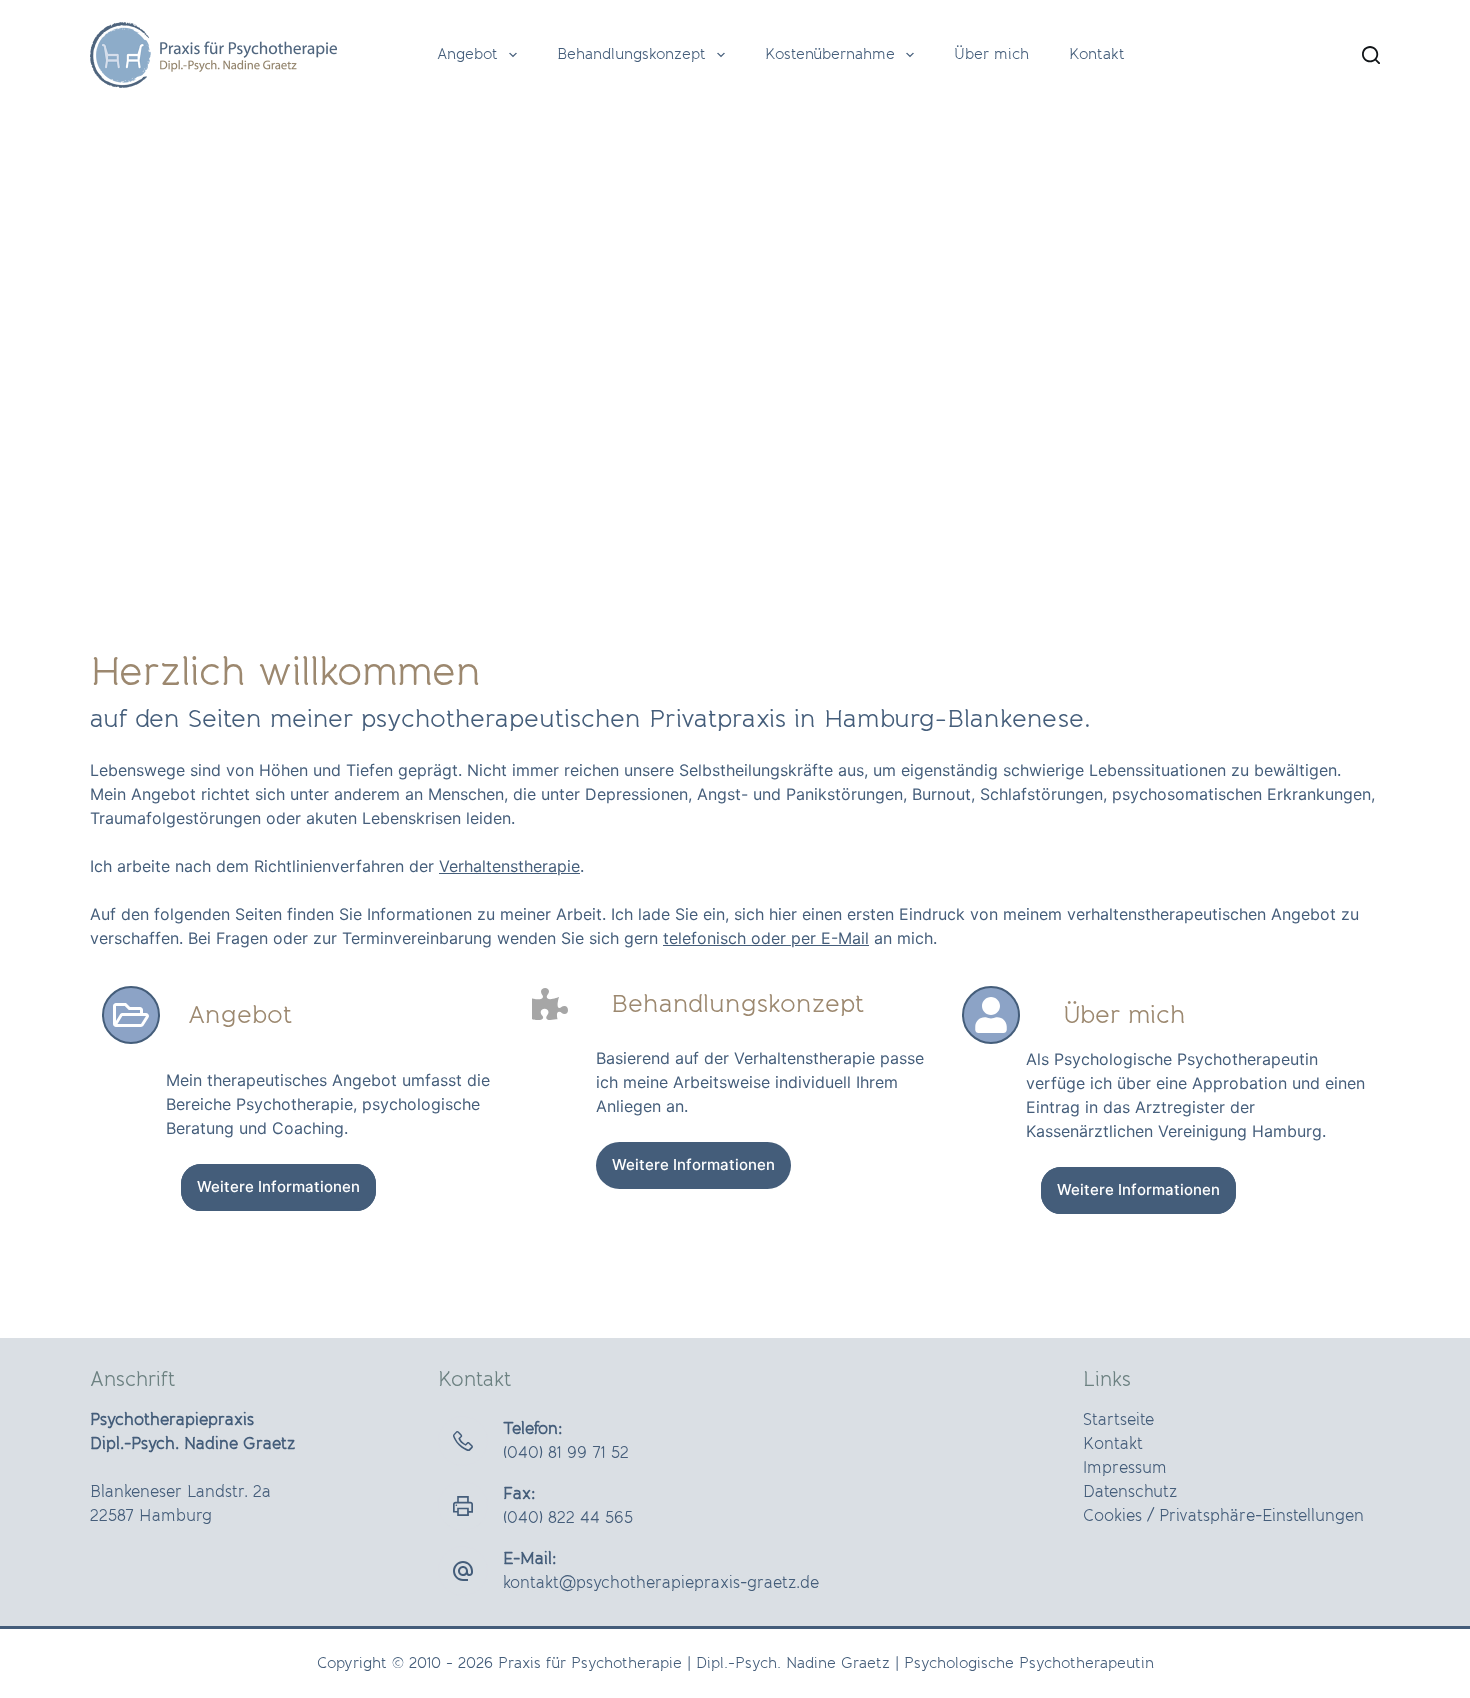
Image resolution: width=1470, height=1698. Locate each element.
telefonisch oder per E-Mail (766, 938)
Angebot (467, 54)
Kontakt (1097, 54)
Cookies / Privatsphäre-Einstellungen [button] (1223, 1516)
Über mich (991, 54)
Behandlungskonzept (631, 54)
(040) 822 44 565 (568, 1518)
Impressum (1125, 1468)
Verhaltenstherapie (509, 866)
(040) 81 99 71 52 (566, 1453)
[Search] (1371, 55)
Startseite (1118, 1420)
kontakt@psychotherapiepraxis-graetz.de (661, 1583)
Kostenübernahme (830, 54)
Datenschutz (1130, 1492)
